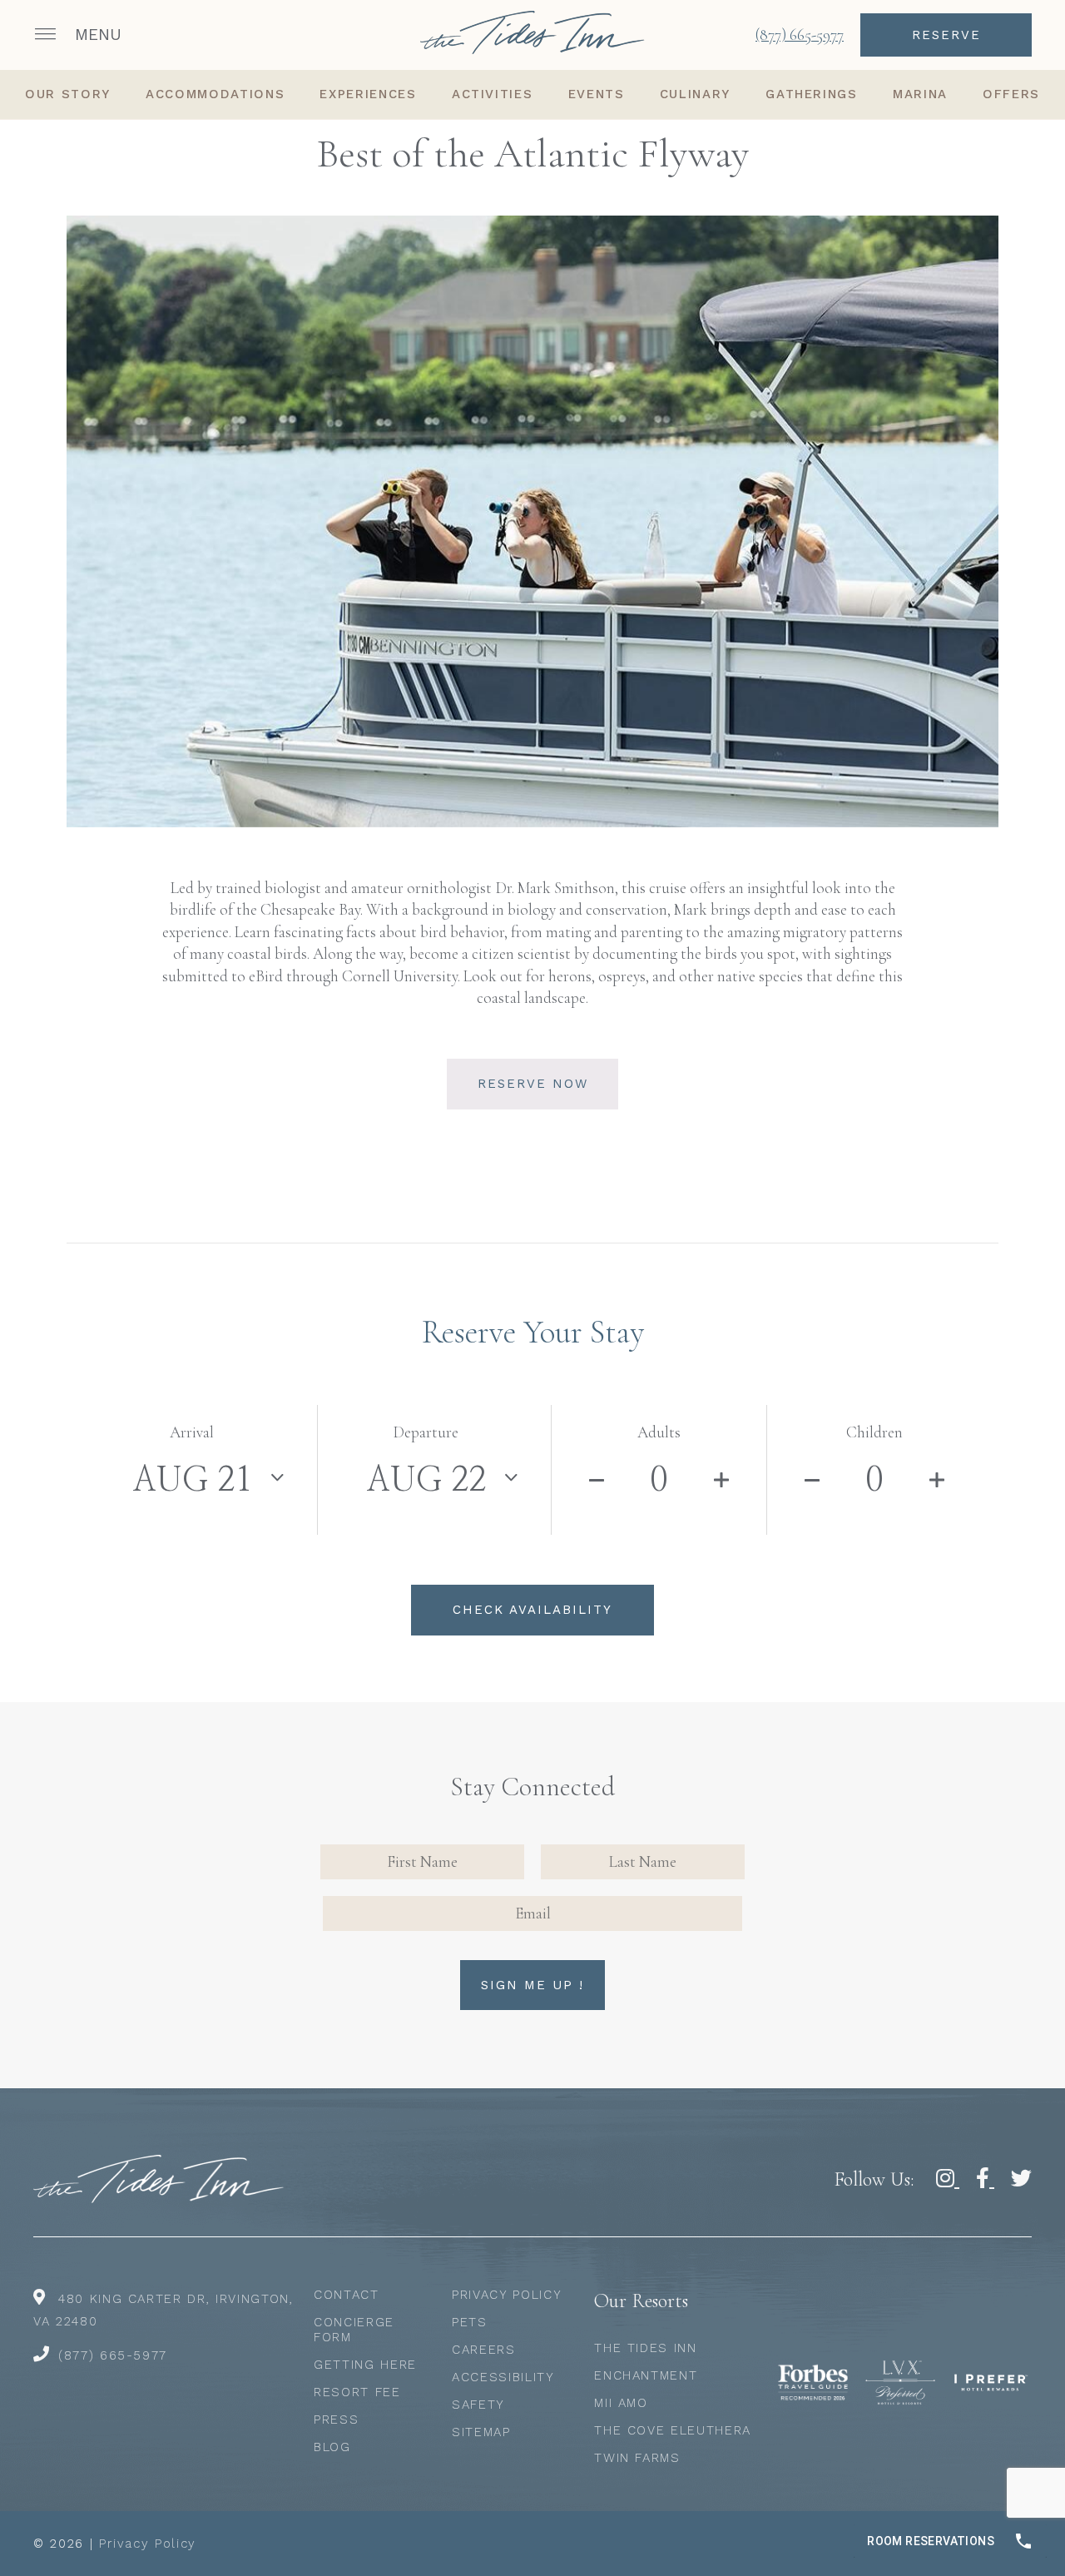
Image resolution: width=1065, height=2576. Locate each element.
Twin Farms (637, 2458)
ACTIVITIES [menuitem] (493, 94)
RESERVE (946, 35)
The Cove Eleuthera (673, 2430)
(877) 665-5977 (113, 2355)
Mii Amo (621, 2403)
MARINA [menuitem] (920, 94)
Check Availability (532, 1610)
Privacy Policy (507, 2295)
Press (336, 2420)
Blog (332, 2447)
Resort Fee (357, 2392)
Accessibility (503, 2377)
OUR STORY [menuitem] (68, 94)
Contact (347, 2295)
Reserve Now (533, 1084)
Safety (478, 2405)
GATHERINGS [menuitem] (812, 94)
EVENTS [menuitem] (597, 94)
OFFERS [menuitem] (1011, 94)
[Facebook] (985, 2179)
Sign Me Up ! (532, 1985)
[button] (80, 35)
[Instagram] (948, 2179)
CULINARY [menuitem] (695, 94)
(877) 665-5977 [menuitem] (800, 35)
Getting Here (365, 2365)
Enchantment (646, 2375)
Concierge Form (354, 2330)
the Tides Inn (645, 2348)
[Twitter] (1021, 2179)
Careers (484, 2350)
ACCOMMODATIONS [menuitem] (215, 94)
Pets (470, 2322)
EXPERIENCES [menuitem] (368, 94)
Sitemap (481, 2432)
